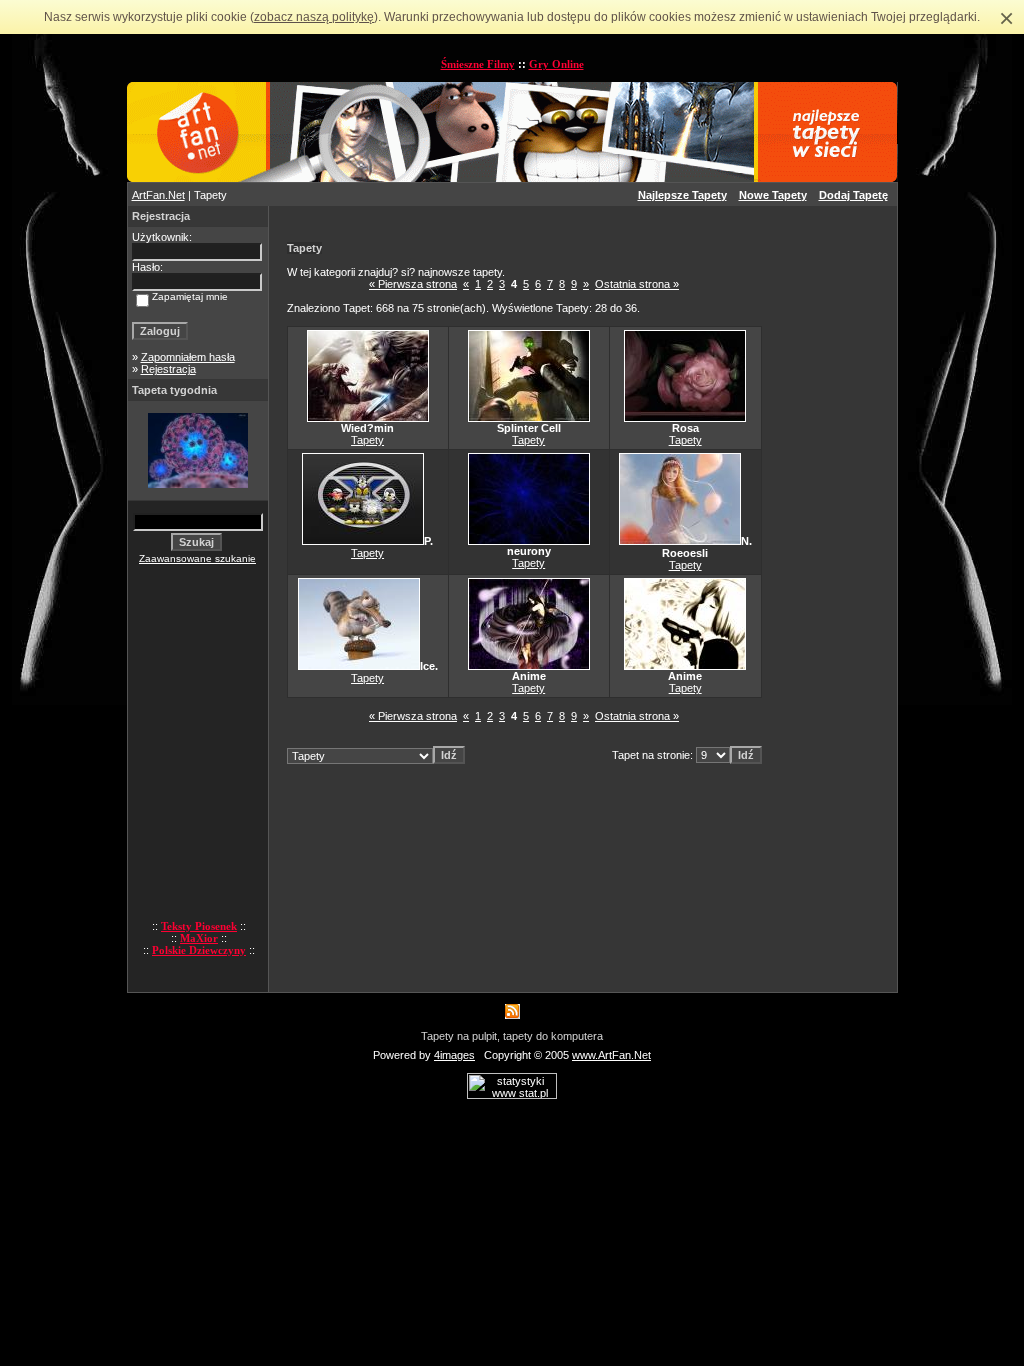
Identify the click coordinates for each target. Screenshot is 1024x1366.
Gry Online (556, 64)
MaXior (199, 938)
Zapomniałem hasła (188, 357)
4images (454, 1055)
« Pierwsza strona (413, 284)
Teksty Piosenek (199, 926)
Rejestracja (168, 369)
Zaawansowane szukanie (197, 558)
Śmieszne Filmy (478, 64)
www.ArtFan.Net (611, 1055)
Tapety (367, 440)
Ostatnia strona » (637, 284)
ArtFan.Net (158, 195)
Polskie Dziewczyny (199, 950)
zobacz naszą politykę (314, 17)
